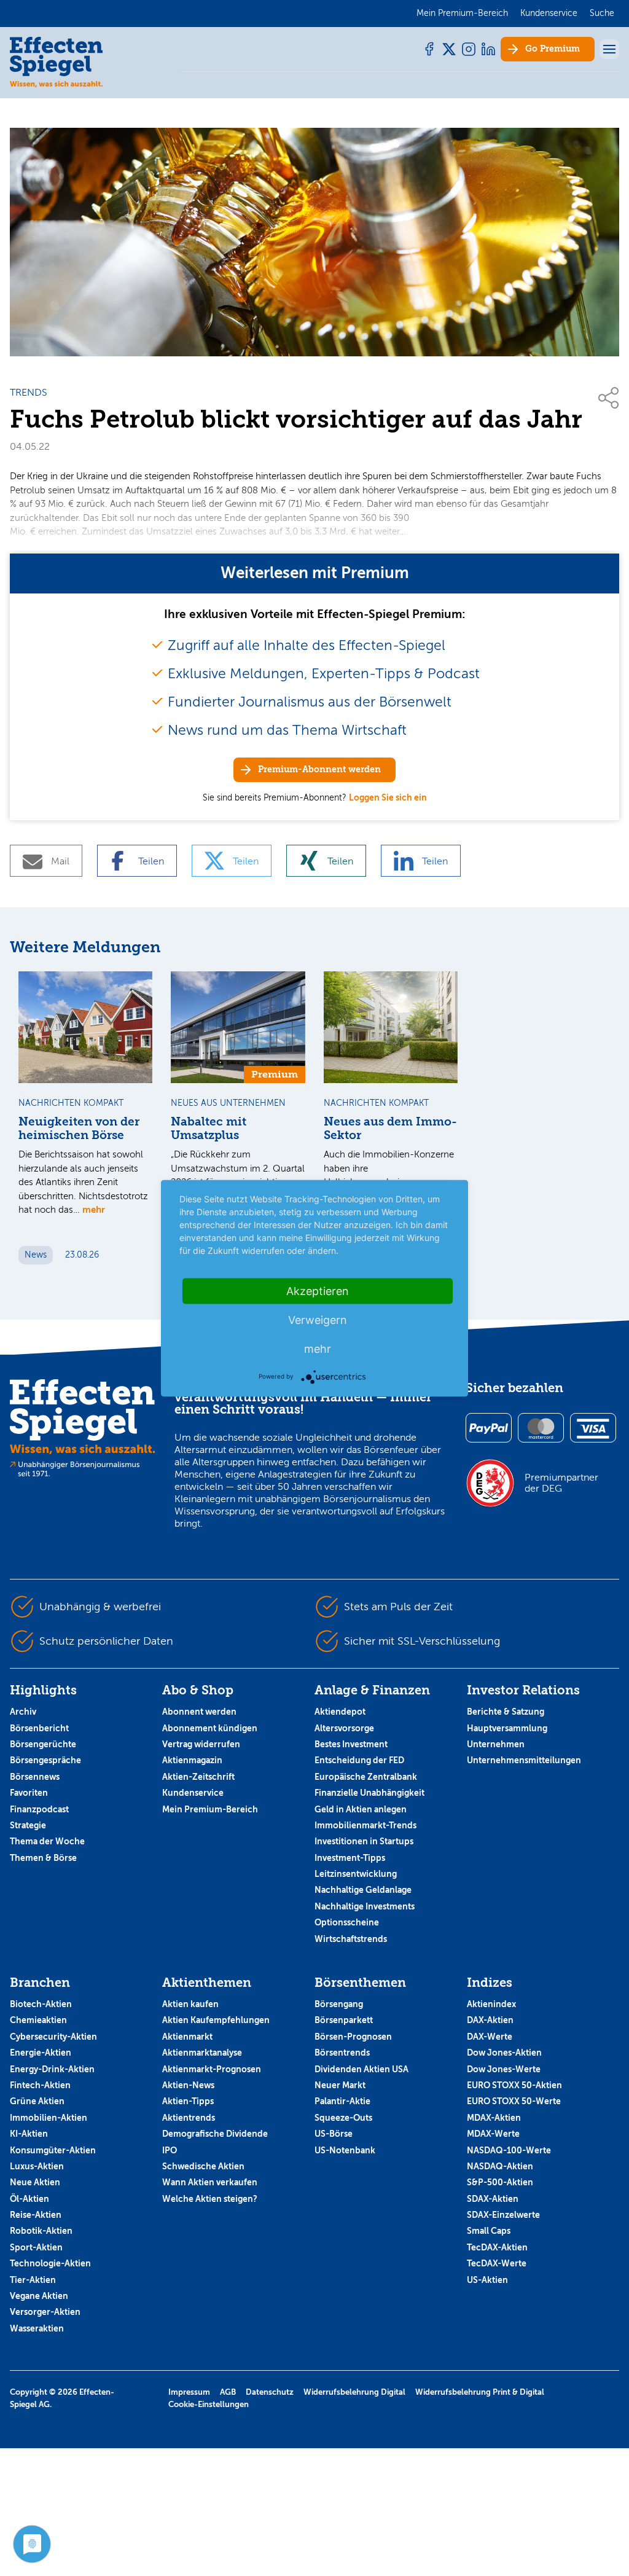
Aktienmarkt (187, 2037)
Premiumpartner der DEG (561, 1483)
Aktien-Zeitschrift (198, 1777)
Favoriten (29, 1793)
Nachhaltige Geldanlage (363, 1890)
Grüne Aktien (37, 2101)
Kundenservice (193, 1793)
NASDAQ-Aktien (500, 2166)
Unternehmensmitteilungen (524, 1760)
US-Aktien (487, 2280)
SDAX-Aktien (493, 2199)
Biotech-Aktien (41, 2004)
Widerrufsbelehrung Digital (354, 2392)
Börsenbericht (39, 1728)
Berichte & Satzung (506, 1712)
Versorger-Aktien (45, 2312)
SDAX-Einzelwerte (503, 2215)
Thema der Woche (47, 1841)
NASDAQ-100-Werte (509, 2150)
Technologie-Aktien (50, 2263)
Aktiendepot (340, 1712)
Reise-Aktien (36, 2215)
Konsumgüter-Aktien (53, 2150)
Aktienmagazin (192, 1760)
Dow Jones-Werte (504, 2069)
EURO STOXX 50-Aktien (514, 2085)
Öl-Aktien (29, 2199)
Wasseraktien (37, 2328)
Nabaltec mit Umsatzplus (209, 1129)
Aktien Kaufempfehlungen (216, 2020)
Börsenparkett (344, 2020)
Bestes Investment (351, 1744)
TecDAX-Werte (497, 2263)
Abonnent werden (199, 1712)
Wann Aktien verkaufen (210, 2182)
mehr (94, 1209)
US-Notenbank (345, 2150)
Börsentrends (342, 2053)
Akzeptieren (318, 1290)
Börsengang (339, 2004)
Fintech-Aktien (40, 2085)
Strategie (28, 1825)
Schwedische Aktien (203, 2166)
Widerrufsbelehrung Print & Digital (480, 2392)
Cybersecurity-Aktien (53, 2037)
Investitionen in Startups (364, 1841)
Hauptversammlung (507, 1728)
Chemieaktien (38, 2020)
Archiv (23, 1712)
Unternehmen (496, 1744)
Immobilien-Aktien (49, 2118)
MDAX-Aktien (494, 2118)
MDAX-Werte (493, 2134)
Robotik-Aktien (41, 2231)
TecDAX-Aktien (497, 2247)
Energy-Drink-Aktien (52, 2069)
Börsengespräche (45, 1760)
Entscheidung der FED (359, 1760)
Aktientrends (189, 2118)
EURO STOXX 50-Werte (514, 2101)
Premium (553, 49)
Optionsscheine (347, 1922)
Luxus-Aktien (37, 2166)
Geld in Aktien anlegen (361, 1809)
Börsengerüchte (43, 1744)
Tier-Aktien (33, 2280)
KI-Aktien (29, 2134)
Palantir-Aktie (342, 2101)
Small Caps (489, 2231)
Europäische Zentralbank (366, 1777)
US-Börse (334, 2134)
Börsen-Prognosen (353, 2037)
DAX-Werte (490, 2037)
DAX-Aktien (490, 2020)
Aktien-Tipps (188, 2101)
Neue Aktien (35, 2182)
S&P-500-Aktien (500, 2182)
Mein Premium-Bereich (210, 1809)
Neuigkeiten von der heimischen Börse (79, 1129)
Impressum (189, 2392)
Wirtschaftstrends (351, 1939)
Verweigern (318, 1319)
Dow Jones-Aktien (504, 2053)
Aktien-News (188, 2085)
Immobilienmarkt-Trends (365, 1825)
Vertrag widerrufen (201, 1744)
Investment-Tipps (350, 1858)
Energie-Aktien (41, 2053)
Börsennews (35, 1777)
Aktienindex (491, 2004)
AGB (228, 2392)
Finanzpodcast (39, 1809)
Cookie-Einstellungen (209, 2404)
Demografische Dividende (215, 2134)
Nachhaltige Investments (365, 1906)
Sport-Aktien (36, 2247)
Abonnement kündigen (210, 1728)
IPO (170, 2150)
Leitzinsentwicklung (356, 1874)
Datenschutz (270, 2392)
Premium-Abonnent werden (319, 769)
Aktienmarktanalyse (202, 2053)
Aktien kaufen (190, 2004)
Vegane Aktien (39, 2296)
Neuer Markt (340, 2085)
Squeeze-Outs (343, 2118)
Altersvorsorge (344, 1728)
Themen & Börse (43, 1858)
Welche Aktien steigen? (210, 2199)
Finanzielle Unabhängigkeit (369, 1793)
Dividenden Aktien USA (361, 2069)
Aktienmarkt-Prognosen (212, 2069)
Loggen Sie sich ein (388, 797)
